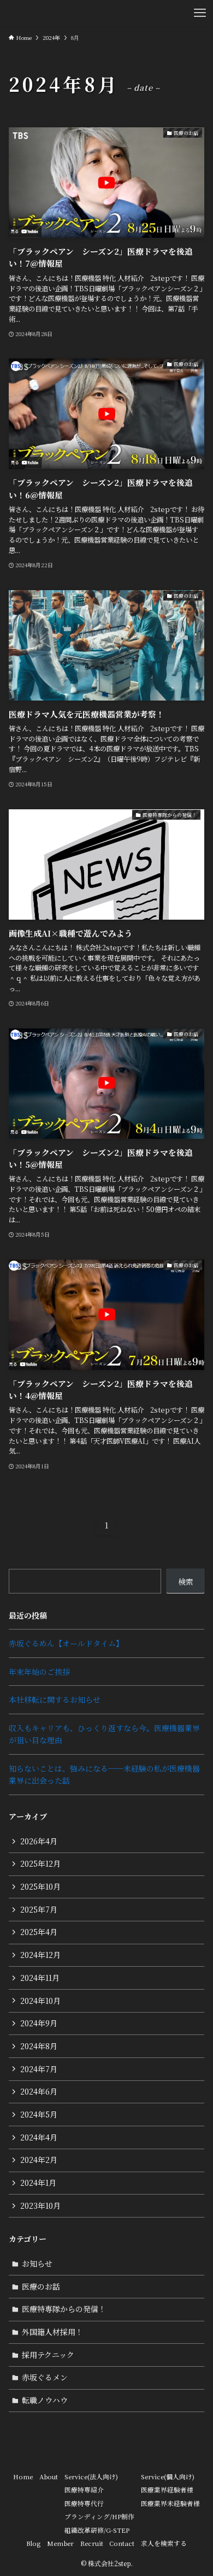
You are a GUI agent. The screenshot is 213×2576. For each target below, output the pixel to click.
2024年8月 (39, 2046)
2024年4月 (39, 2137)
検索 (186, 1581)
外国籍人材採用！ (52, 2332)
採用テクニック (48, 2355)
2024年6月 (39, 2091)
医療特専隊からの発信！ (64, 2309)
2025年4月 (39, 1932)
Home (23, 2477)
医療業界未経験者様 (170, 2503)
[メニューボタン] (200, 13)
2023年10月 (40, 2206)
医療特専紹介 (84, 2490)
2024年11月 (40, 1978)
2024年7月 (39, 2069)
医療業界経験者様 (167, 2490)
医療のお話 (41, 2286)
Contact (122, 2543)
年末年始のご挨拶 (39, 1672)
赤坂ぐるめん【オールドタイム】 (66, 1643)
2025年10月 (40, 1886)
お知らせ (37, 2263)
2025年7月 (39, 1909)
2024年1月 (38, 2183)
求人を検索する (164, 2543)
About (49, 2477)
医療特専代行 (84, 2503)
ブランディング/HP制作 (99, 2516)
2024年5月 (39, 2114)
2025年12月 (40, 1863)
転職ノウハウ (45, 2400)
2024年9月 (39, 2023)
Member (60, 2543)
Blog (33, 2543)
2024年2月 (39, 2160)
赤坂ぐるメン (45, 2377)
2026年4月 (39, 1841)
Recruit (92, 2543)
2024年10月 (40, 2001)
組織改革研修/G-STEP (97, 2530)
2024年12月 (40, 1955)
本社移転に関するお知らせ (55, 1699)
